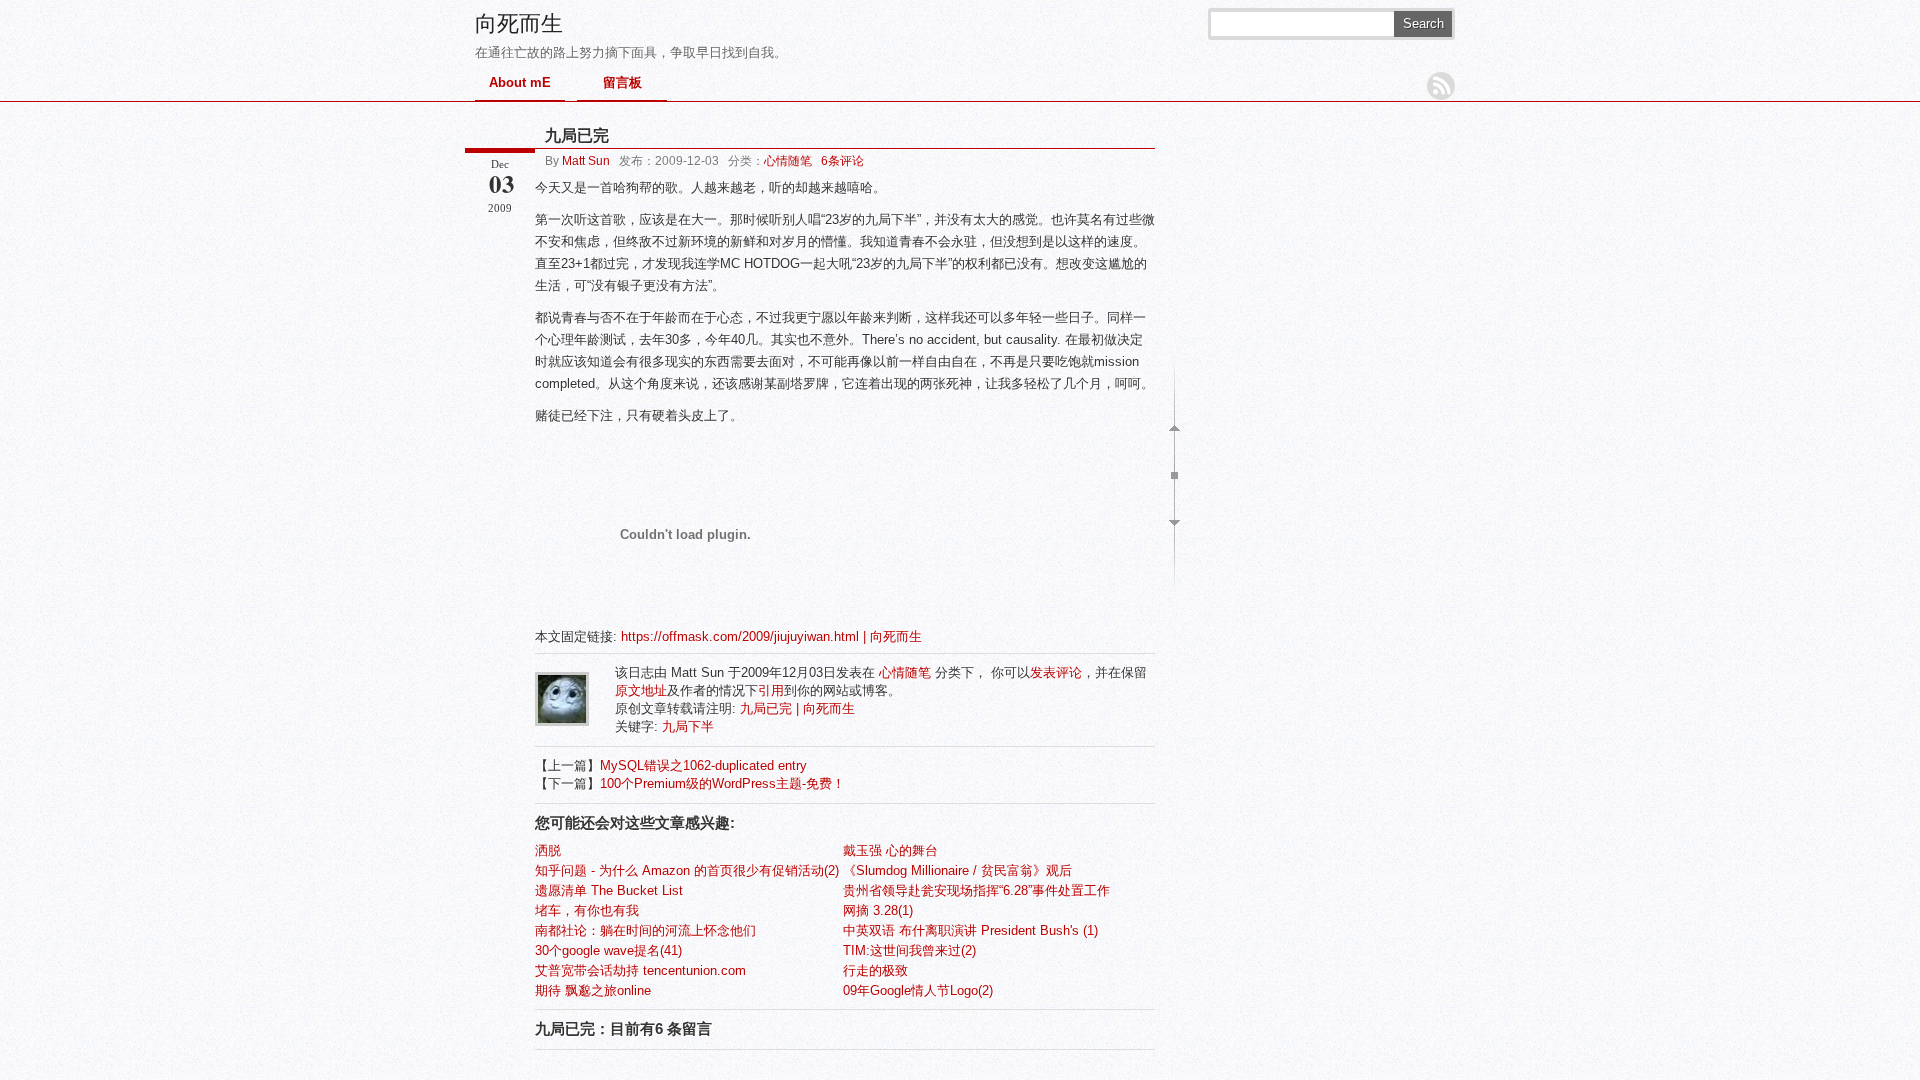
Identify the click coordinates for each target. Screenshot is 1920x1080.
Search (1423, 23)
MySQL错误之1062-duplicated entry (703, 765)
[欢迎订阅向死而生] (1441, 86)
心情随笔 (788, 161)
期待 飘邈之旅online (593, 990)
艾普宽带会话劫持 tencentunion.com (640, 970)
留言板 (622, 82)
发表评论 (1056, 672)
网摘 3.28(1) (878, 910)
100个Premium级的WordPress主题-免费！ (722, 783)
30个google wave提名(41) (608, 950)
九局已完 (577, 135)
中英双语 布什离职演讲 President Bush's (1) (970, 930)
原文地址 (641, 690)
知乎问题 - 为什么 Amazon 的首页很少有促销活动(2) (687, 870)
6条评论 (842, 161)
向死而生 (519, 23)
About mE (520, 82)
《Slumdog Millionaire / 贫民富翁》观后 (957, 870)
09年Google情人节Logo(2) (918, 990)
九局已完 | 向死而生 (797, 708)
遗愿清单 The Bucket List (609, 890)
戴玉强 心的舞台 (890, 850)
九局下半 (688, 726)
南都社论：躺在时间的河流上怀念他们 (645, 930)
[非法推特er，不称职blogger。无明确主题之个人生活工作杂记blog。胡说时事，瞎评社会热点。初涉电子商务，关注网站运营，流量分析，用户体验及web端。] (562, 721)
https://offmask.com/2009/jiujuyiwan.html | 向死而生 (771, 636)
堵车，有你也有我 (587, 910)
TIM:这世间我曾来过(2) (909, 950)
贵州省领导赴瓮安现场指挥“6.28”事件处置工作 (976, 890)
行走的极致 (875, 970)
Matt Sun (586, 161)
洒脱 (548, 850)
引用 (771, 690)
